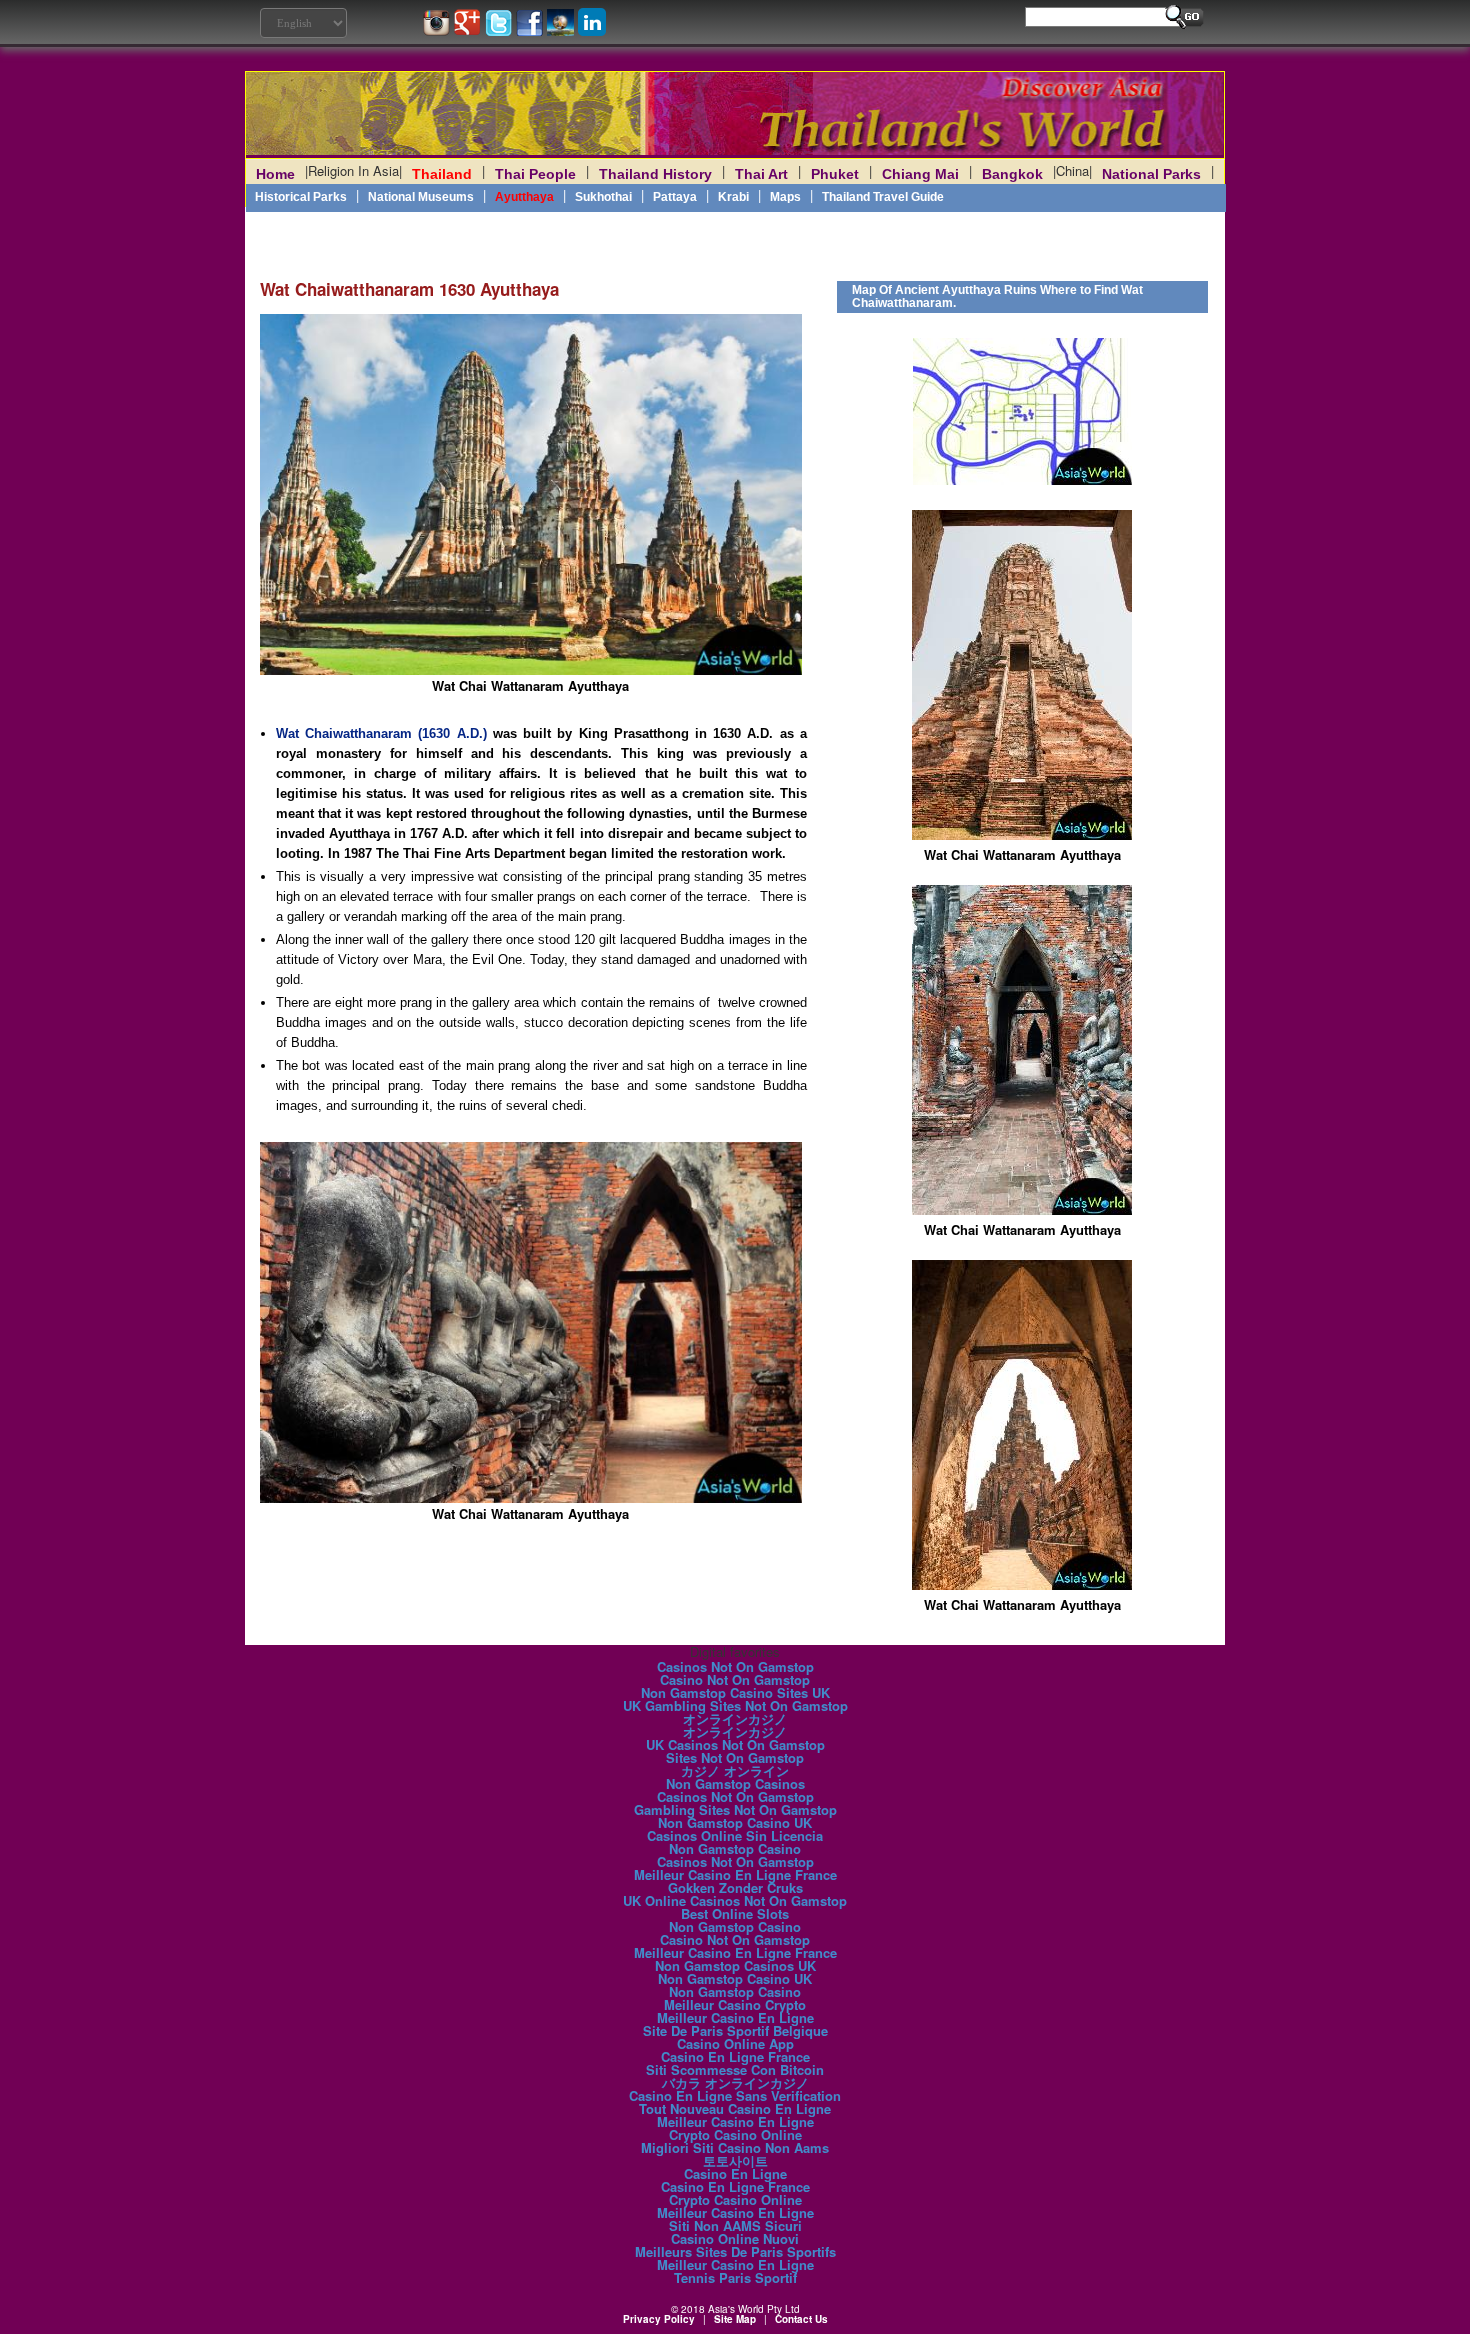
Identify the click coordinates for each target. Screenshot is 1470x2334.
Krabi (733, 197)
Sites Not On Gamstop (735, 1757)
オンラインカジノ (735, 1718)
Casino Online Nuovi (735, 2238)
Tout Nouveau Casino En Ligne (735, 2108)
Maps (785, 197)
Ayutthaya (524, 197)
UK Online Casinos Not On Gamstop (735, 1900)
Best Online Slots (735, 1913)
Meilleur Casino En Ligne (735, 2017)
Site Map (735, 2319)
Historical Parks (301, 197)
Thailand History (655, 174)
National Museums (421, 197)
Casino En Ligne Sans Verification (735, 2095)
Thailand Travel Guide (883, 197)
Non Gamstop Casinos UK (735, 1965)
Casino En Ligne (735, 2173)
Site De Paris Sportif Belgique (735, 2030)
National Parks (1151, 174)
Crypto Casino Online (735, 2134)
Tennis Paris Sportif (735, 2277)
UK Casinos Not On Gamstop (735, 1744)
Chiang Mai (920, 174)
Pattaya (675, 197)
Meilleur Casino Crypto (735, 2004)
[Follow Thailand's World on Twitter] (500, 30)
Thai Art (761, 174)
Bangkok (1012, 174)
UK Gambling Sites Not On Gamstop (735, 1705)
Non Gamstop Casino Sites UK (735, 1692)
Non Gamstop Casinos (735, 1783)
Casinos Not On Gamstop (735, 1666)
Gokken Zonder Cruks (735, 1887)
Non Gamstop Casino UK (735, 1822)
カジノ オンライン (735, 1770)
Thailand (442, 174)
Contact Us (801, 2319)
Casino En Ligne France (735, 2056)
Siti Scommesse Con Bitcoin (735, 2069)
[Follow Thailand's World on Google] (469, 30)
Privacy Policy (659, 2319)
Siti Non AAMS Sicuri (735, 2225)
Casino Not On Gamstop (735, 1679)
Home (275, 174)
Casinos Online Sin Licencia (735, 1835)
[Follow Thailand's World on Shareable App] (562, 30)
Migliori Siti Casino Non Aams (735, 2147)
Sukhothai (603, 197)
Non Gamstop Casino (735, 1848)
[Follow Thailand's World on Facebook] (531, 30)
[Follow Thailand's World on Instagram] (438, 30)
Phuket (835, 174)
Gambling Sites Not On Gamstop (735, 1809)
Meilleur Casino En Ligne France (735, 1874)
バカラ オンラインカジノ (735, 2082)
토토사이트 (735, 2160)
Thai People (535, 174)
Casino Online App (735, 2043)
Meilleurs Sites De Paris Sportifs (735, 2251)
